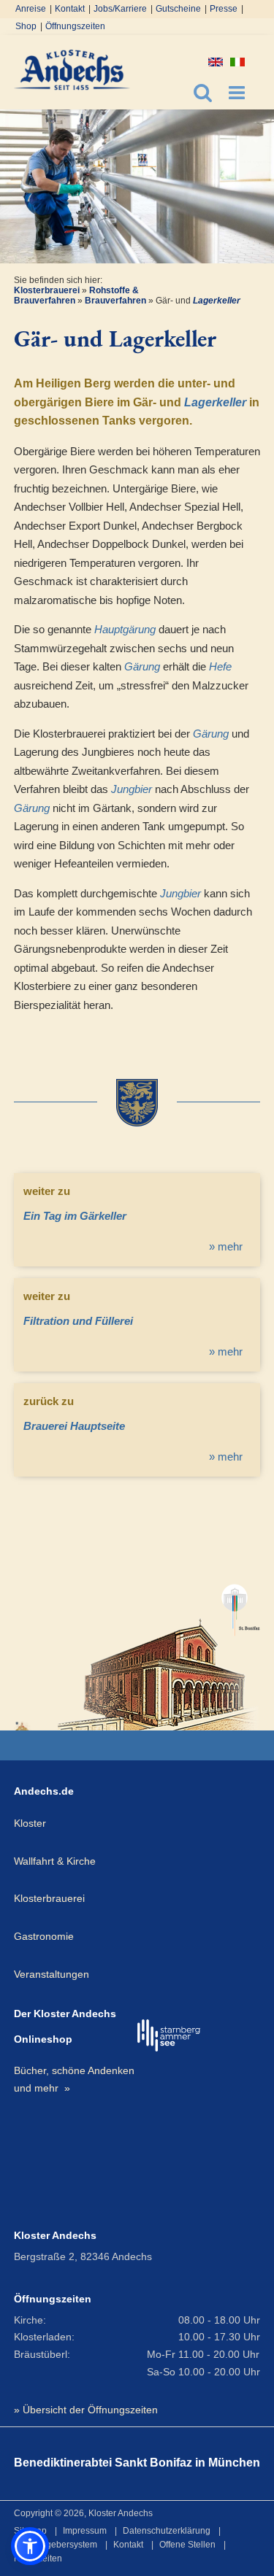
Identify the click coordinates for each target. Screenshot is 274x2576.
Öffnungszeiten (75, 26)
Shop (26, 26)
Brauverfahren (115, 301)
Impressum (85, 2531)
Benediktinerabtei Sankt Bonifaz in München (137, 2463)
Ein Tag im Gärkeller (75, 1216)
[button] (30, 2546)
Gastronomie (44, 1936)
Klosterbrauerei (47, 290)
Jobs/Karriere (120, 9)
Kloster (30, 1823)
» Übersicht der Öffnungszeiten (86, 2410)
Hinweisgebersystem (56, 2545)
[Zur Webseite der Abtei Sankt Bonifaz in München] (159, 1651)
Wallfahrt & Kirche (55, 1861)
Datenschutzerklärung (167, 2531)
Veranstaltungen (52, 1974)
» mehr (226, 1246)
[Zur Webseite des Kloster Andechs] (23, 1726)
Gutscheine (178, 9)
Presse (224, 9)
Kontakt (70, 9)
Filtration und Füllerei (78, 1321)
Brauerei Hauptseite (74, 1426)
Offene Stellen (187, 2545)
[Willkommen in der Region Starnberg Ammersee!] (169, 2035)
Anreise (31, 9)
